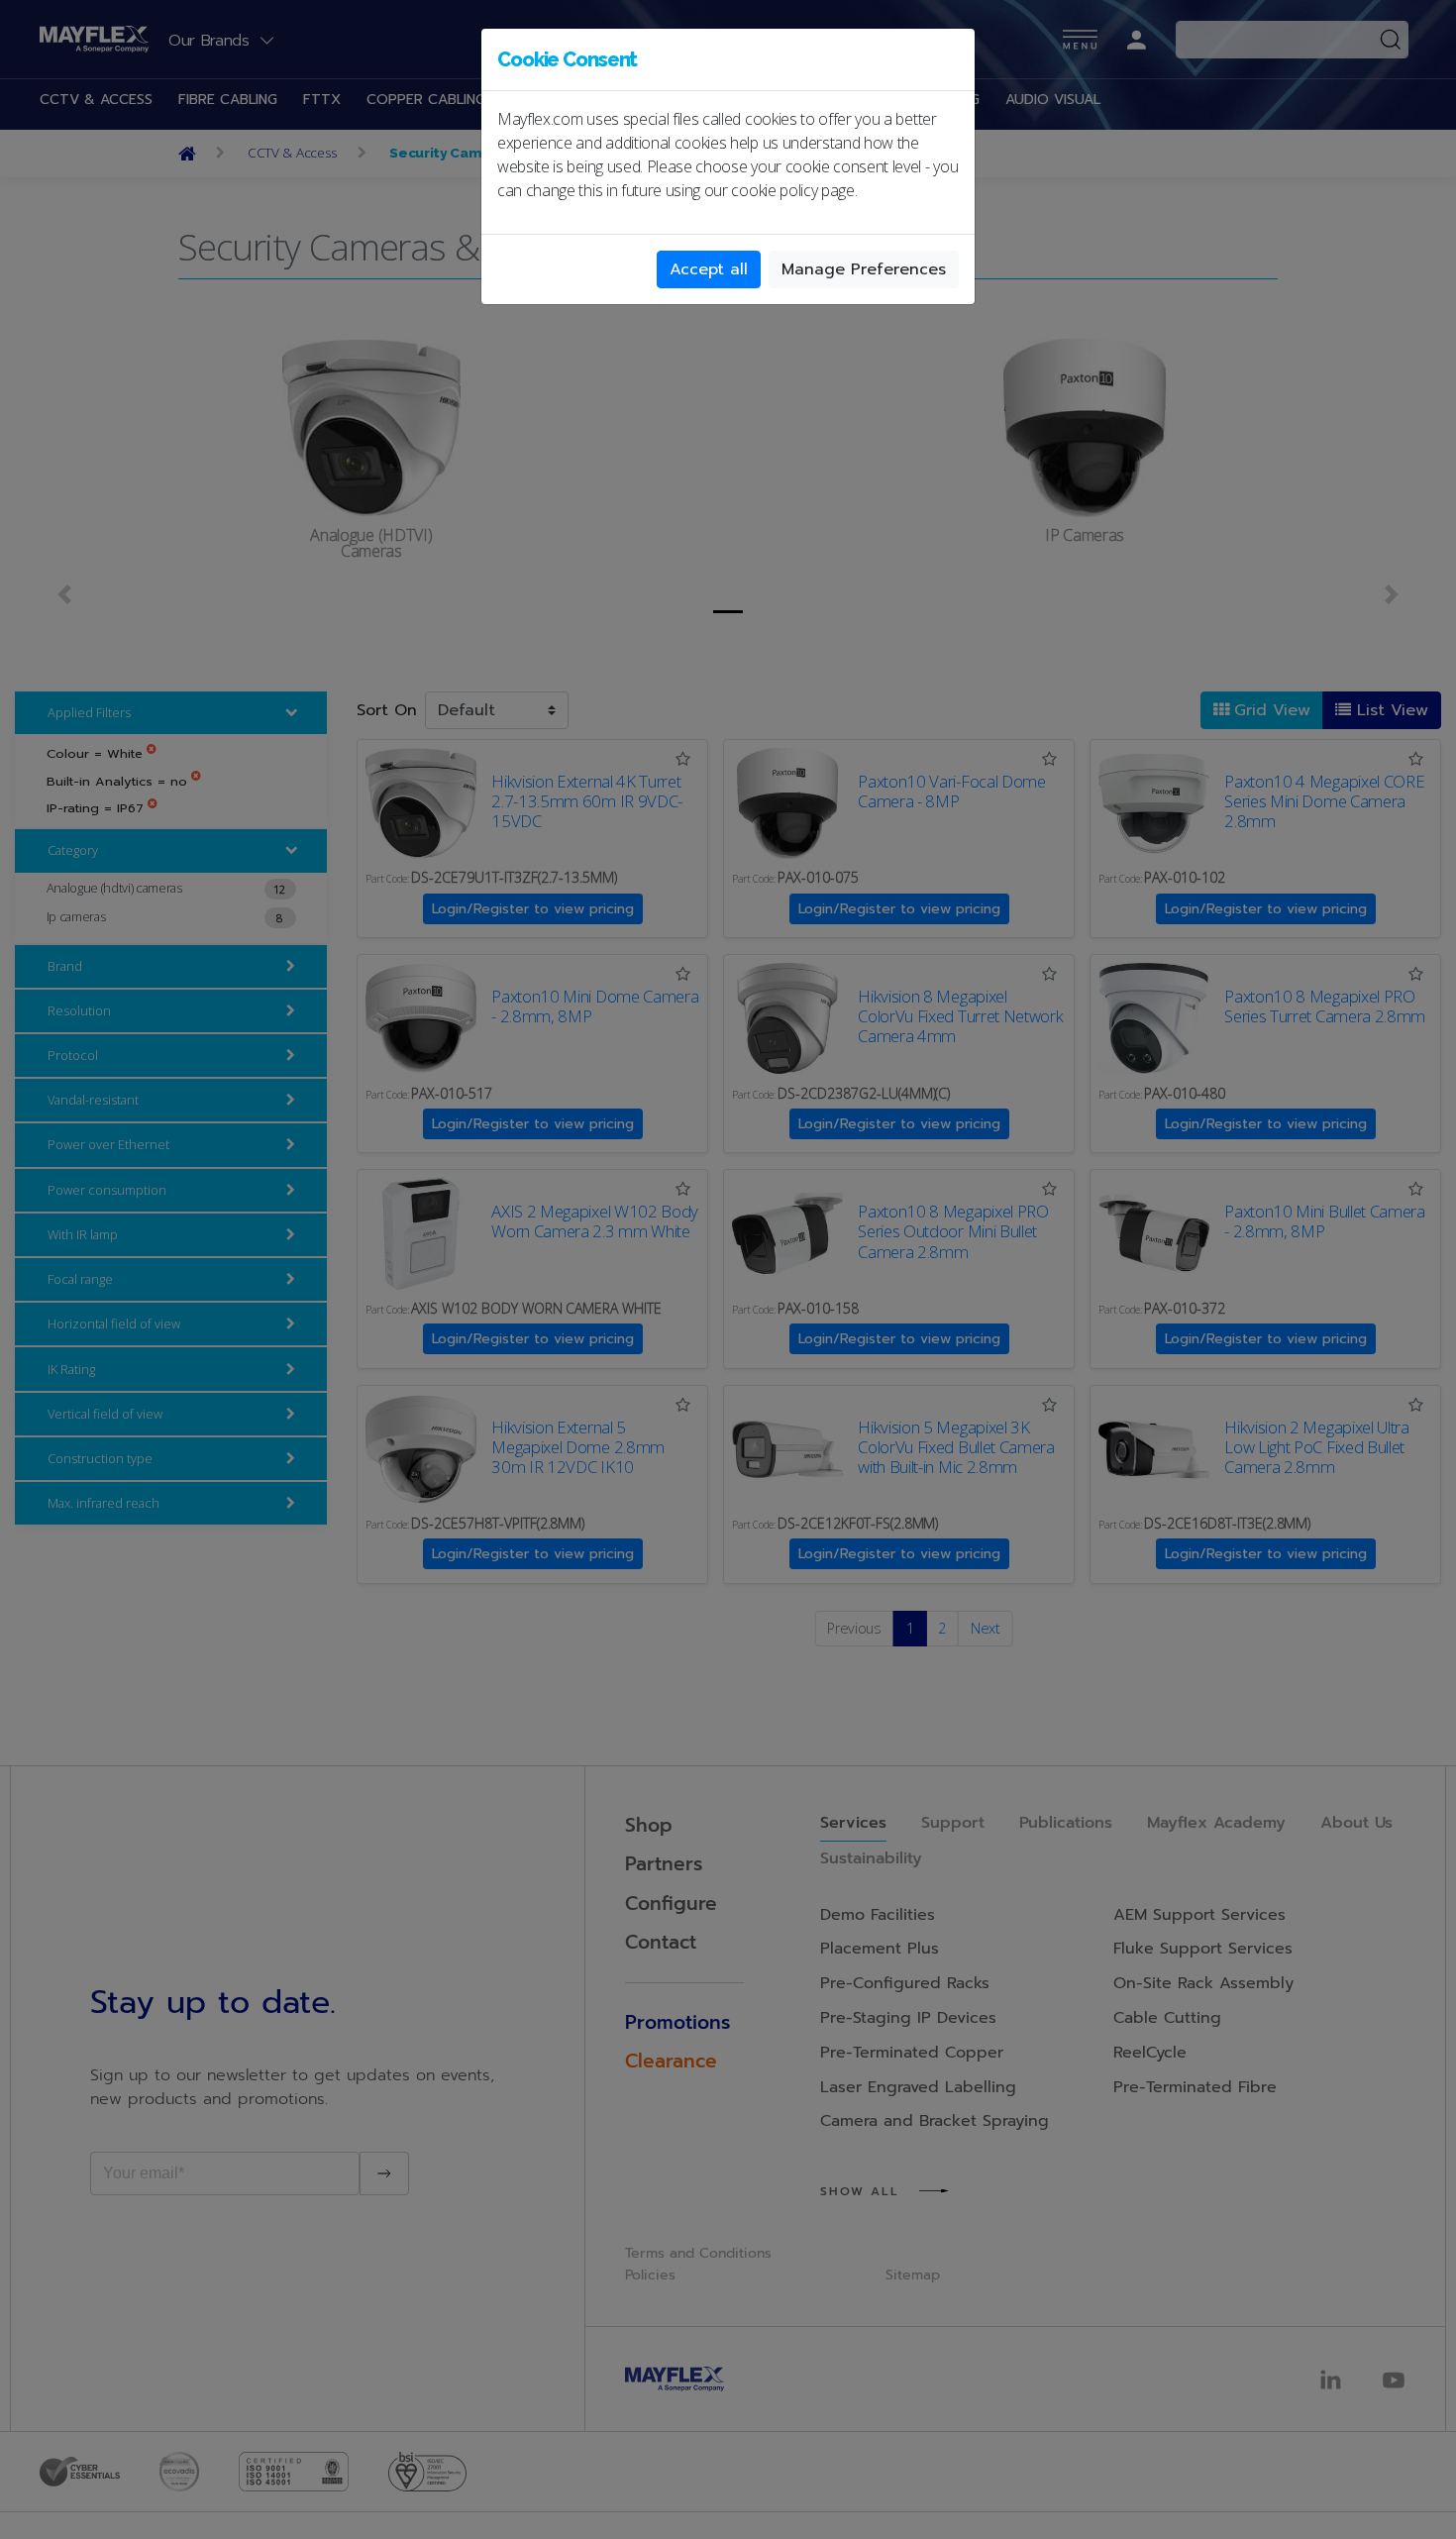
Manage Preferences (864, 269)
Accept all (709, 269)
